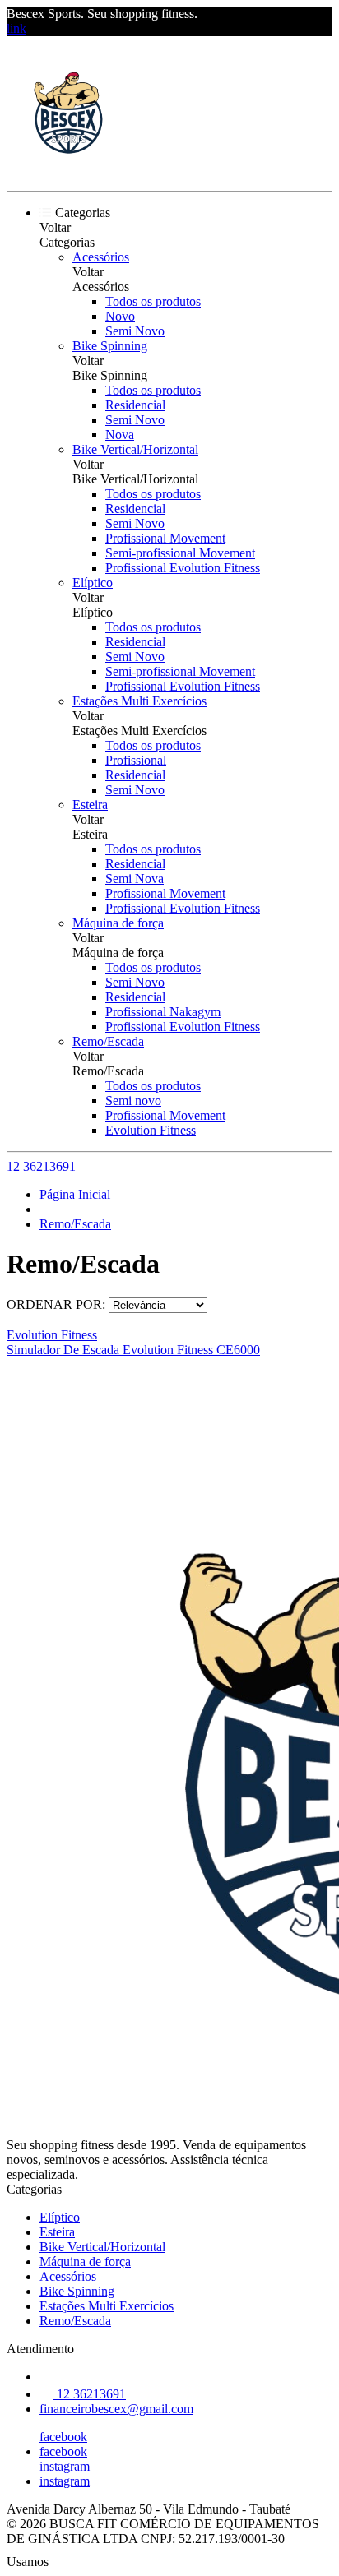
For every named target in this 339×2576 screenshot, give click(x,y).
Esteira (90, 805)
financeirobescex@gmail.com (116, 2409)
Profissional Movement (165, 538)
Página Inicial (75, 1194)
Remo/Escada (108, 1041)
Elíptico (93, 583)
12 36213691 (41, 1166)
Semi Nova (135, 879)
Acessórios (101, 257)
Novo (120, 316)
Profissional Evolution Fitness (183, 568)
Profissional (136, 760)
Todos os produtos (153, 301)
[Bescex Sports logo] (68, 170)
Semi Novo (135, 331)
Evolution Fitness (151, 1130)
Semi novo (133, 1101)
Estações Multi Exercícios (139, 701)
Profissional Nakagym (163, 1012)
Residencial (135, 405)
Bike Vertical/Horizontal (135, 449)
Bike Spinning (110, 346)
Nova (120, 435)
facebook (63, 2437)
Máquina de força (118, 923)
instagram (65, 2466)
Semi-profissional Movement (180, 553)
